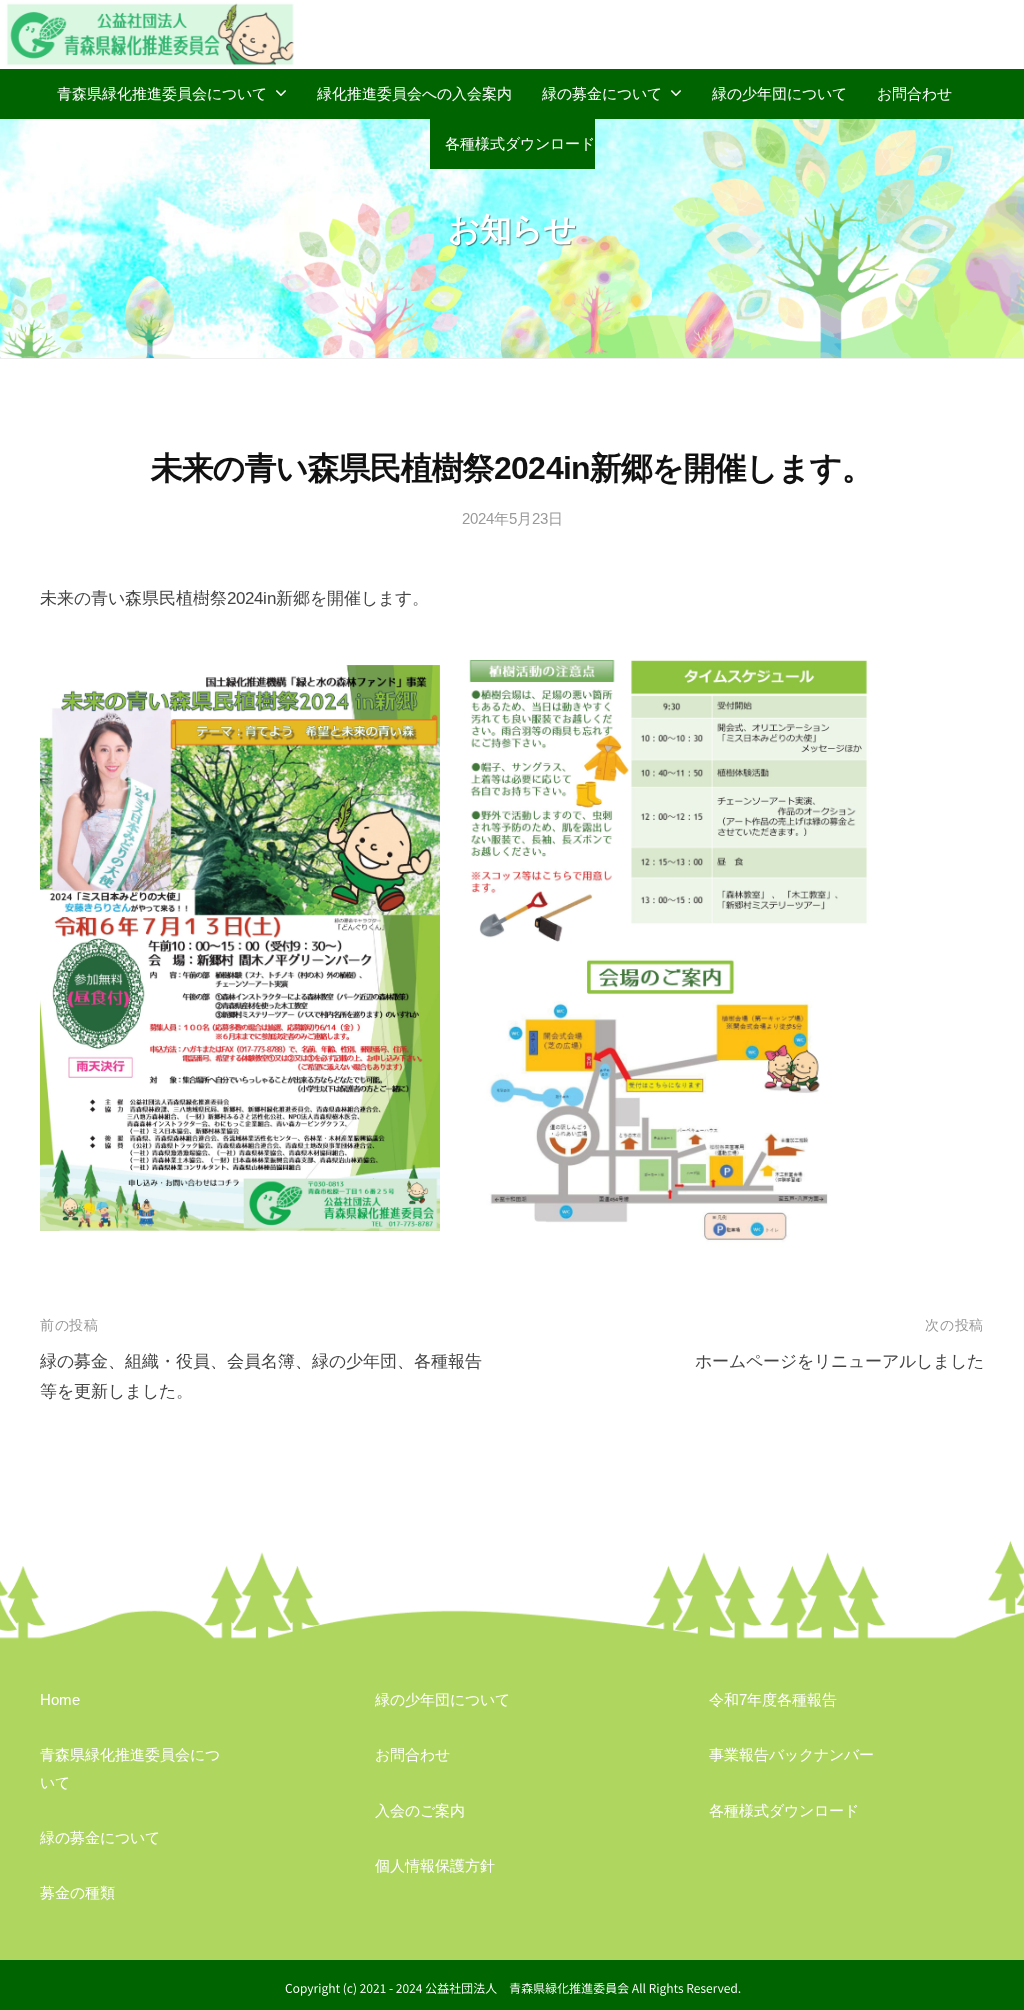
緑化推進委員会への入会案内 (414, 93)
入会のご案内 (420, 1810)
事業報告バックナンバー (791, 1754)
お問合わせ (914, 93)
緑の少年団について (779, 93)
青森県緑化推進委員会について (162, 93)
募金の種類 (77, 1892)
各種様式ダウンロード (520, 143)
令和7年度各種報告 (773, 1699)
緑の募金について (602, 93)
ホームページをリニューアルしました (839, 1361)
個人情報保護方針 (435, 1865)
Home (60, 1699)
